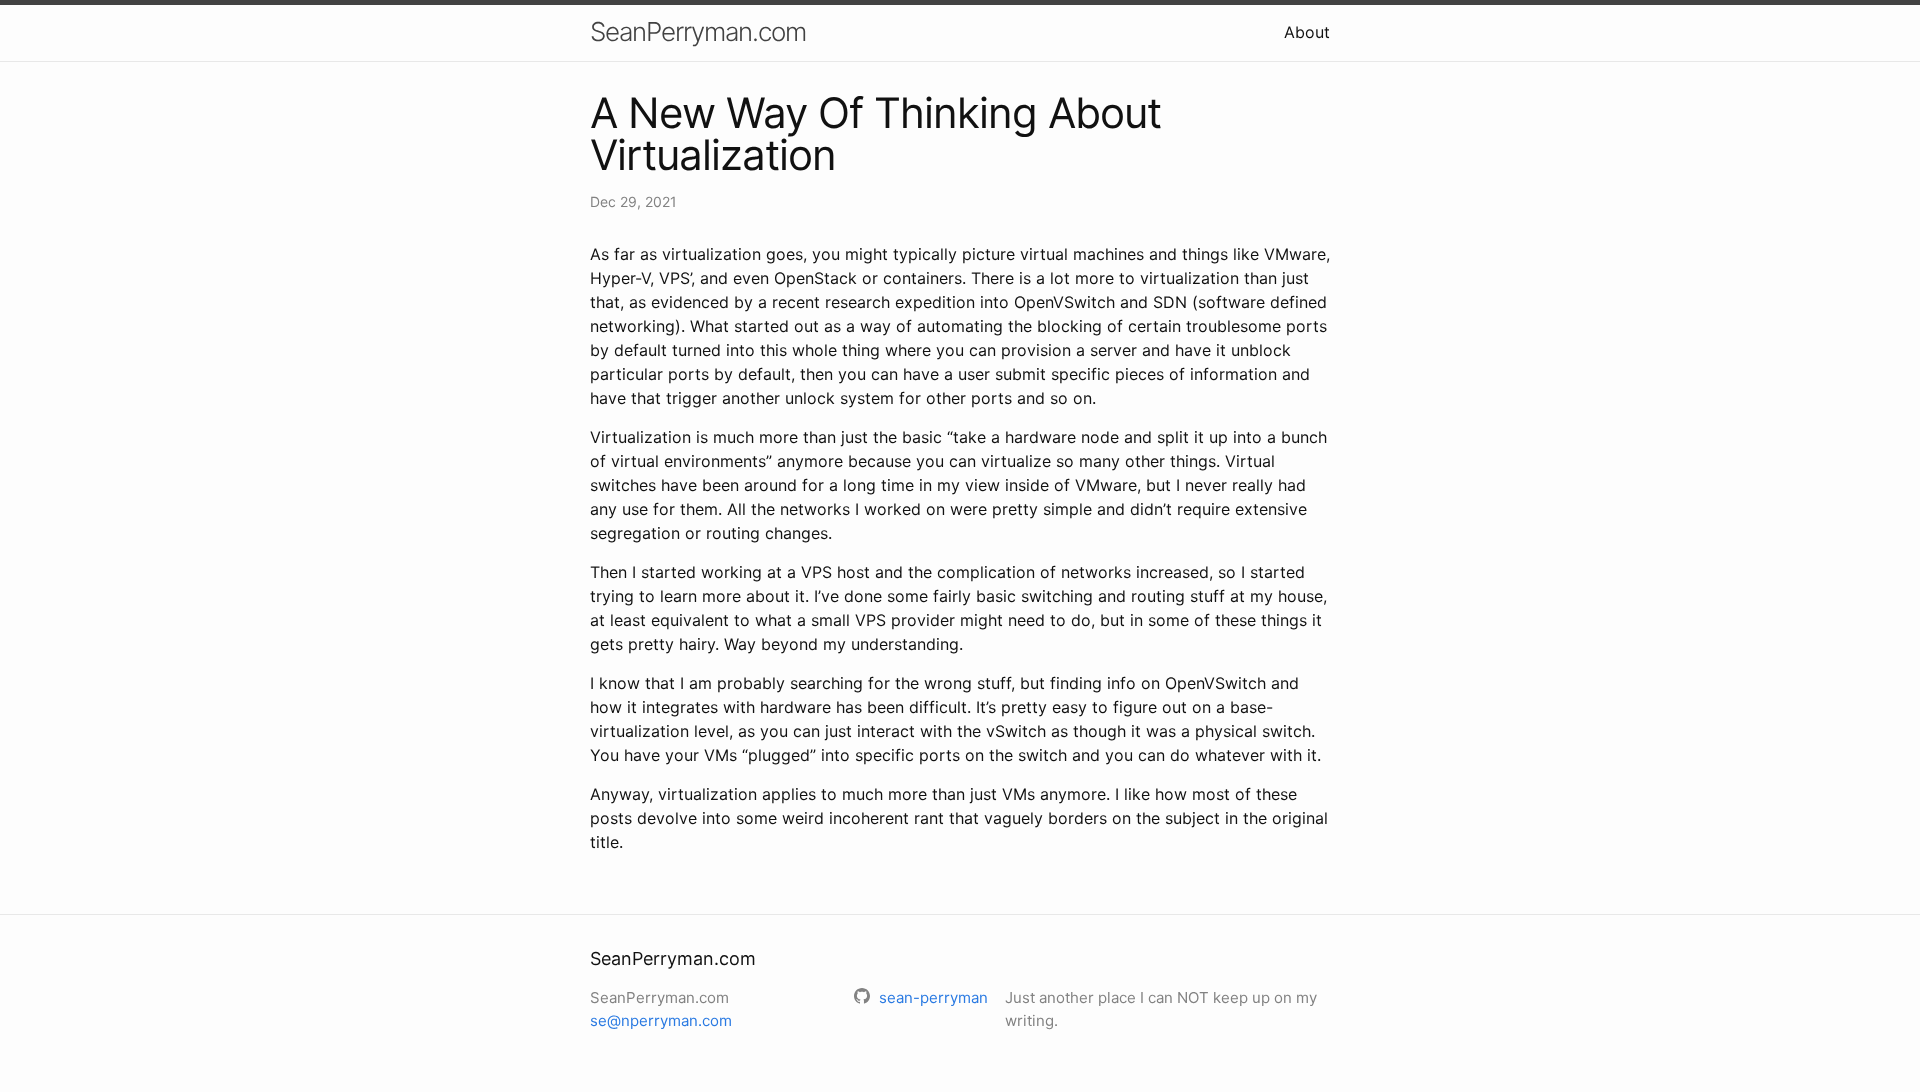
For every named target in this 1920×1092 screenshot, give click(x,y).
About (1307, 32)
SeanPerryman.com (698, 31)
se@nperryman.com (661, 1020)
